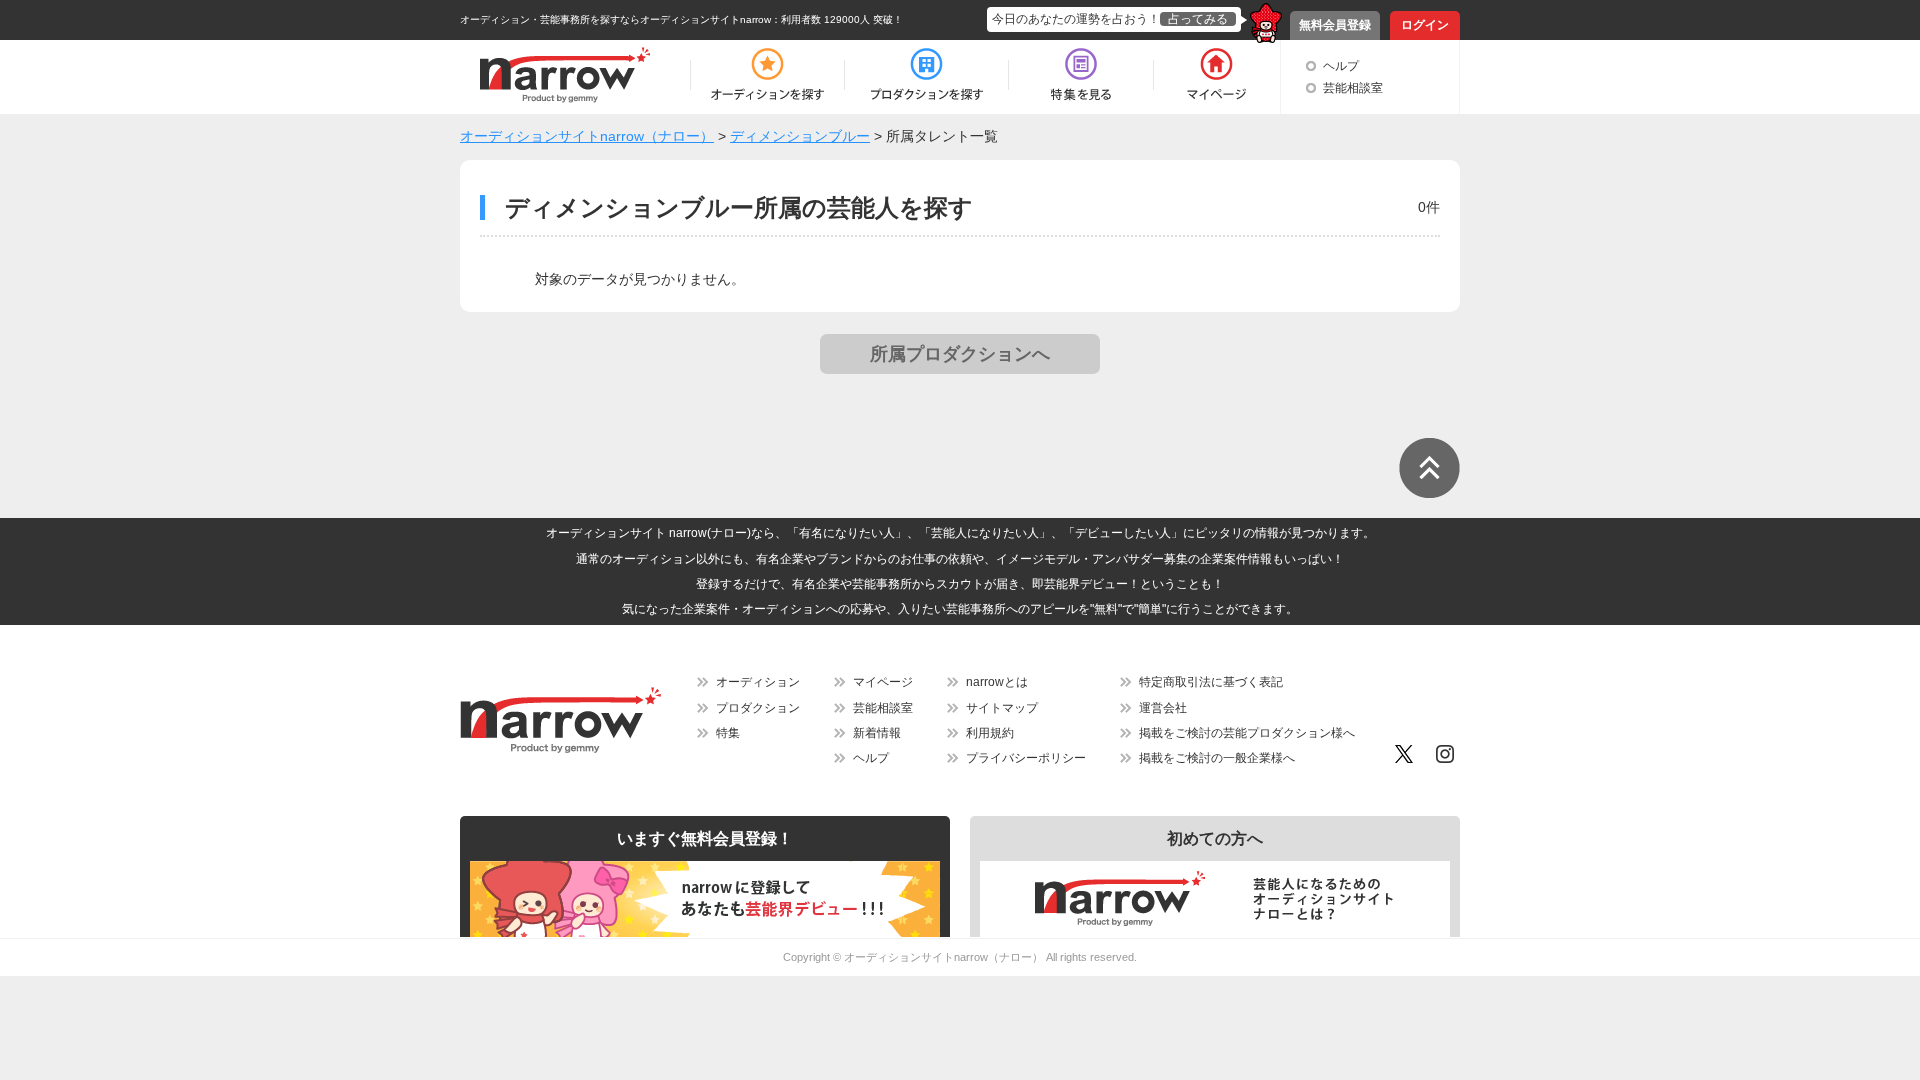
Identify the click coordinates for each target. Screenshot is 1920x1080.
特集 (728, 733)
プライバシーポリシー (1026, 758)
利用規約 (990, 733)
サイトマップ (1002, 708)
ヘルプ (1341, 66)
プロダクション (758, 708)
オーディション (758, 682)
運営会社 (1163, 708)
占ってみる (1198, 19)
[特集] (1081, 75)
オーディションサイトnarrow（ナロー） (943, 957)
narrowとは (997, 682)
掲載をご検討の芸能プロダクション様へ (1247, 733)
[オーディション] (767, 75)
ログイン (1425, 25)
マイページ (883, 682)
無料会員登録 (1335, 25)
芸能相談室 (1353, 88)
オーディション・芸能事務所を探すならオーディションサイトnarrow (615, 19)
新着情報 (877, 733)
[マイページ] (1215, 75)
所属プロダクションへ (960, 354)
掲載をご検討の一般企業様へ (1217, 758)
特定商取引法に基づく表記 (1211, 682)
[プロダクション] (926, 75)
